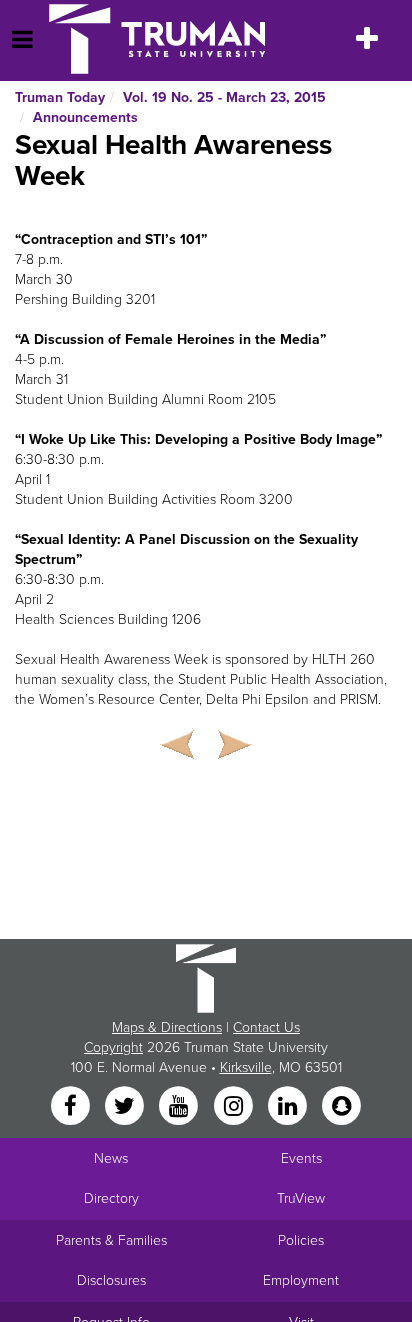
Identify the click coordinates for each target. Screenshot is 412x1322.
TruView (301, 1198)
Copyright (113, 1047)
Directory (111, 1198)
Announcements (85, 117)
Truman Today (60, 97)
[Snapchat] (342, 1107)
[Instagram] (235, 1107)
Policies (301, 1240)
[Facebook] (72, 1107)
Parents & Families (111, 1240)
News (111, 1158)
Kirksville (246, 1067)
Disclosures (111, 1280)
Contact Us (266, 1027)
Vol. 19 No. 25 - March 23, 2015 (224, 97)
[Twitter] (126, 1107)
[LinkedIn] (289, 1107)
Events (301, 1158)
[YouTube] (181, 1107)
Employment (301, 1280)
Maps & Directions (167, 1027)
